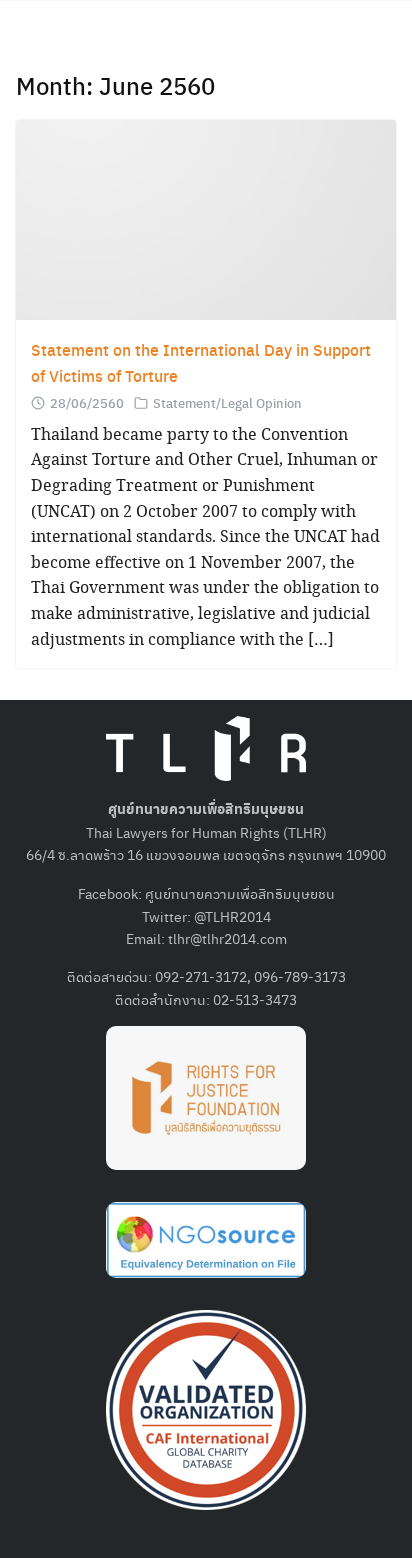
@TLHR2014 (232, 916)
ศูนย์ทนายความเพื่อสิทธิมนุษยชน (240, 893)
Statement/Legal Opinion (227, 402)
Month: (115, 85)
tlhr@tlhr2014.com (227, 938)
